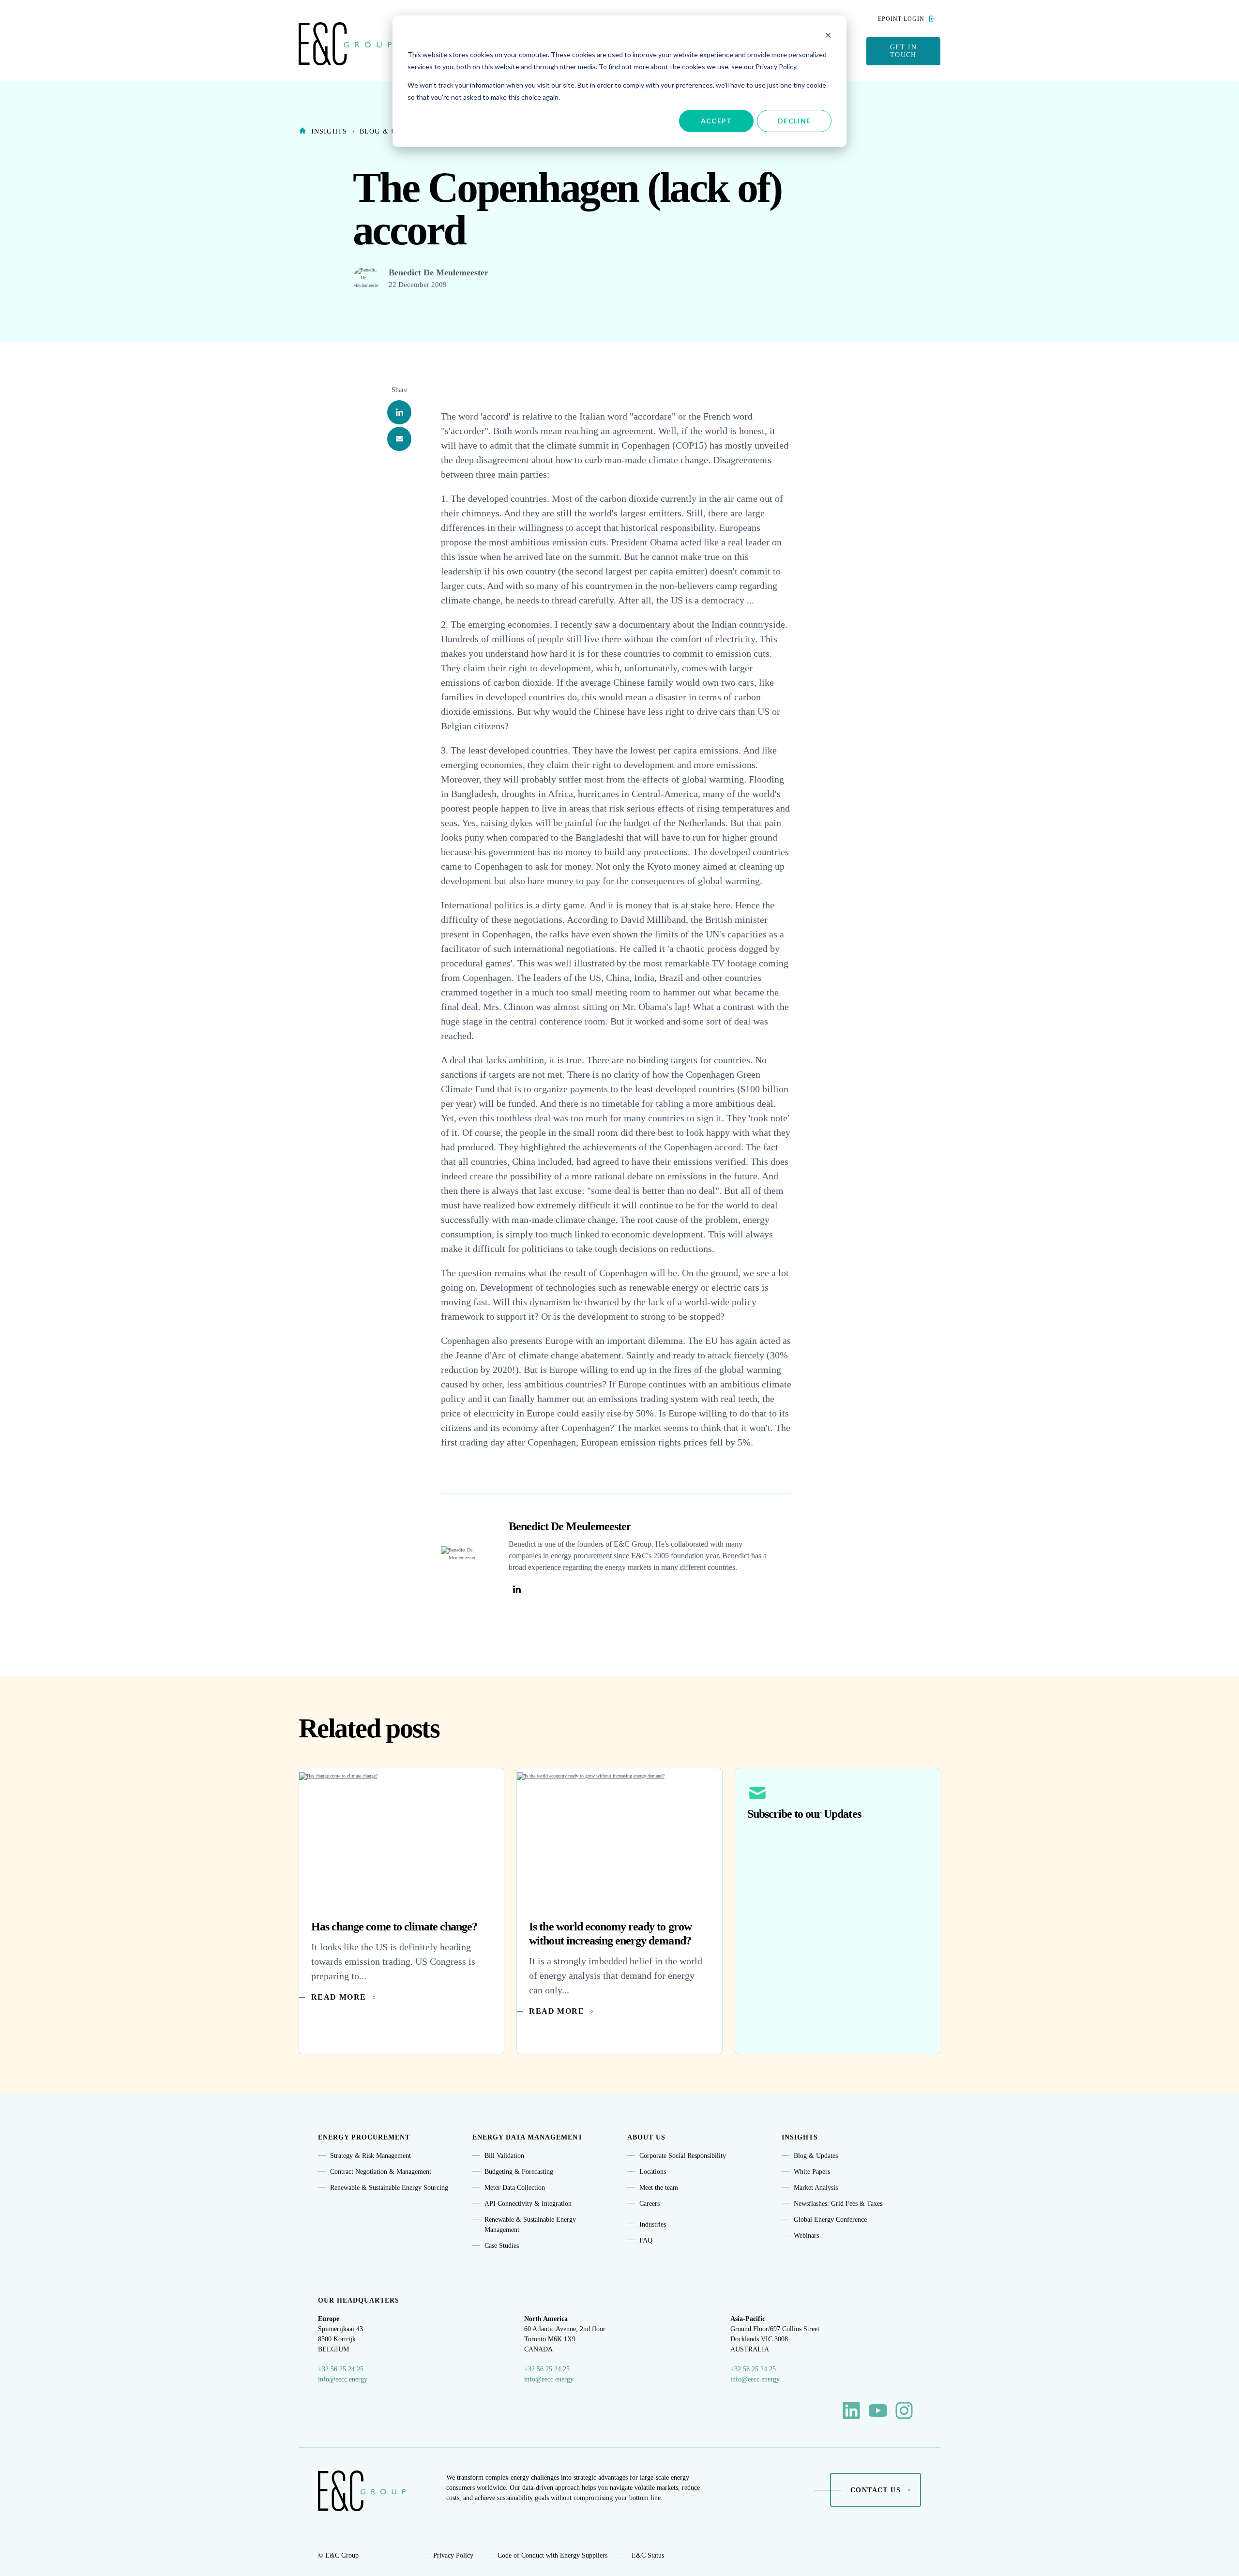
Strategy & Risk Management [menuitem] (370, 2156)
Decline (794, 121)
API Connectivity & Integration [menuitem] (528, 2204)
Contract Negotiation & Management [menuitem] (381, 2172)
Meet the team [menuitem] (659, 2188)
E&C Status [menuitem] (648, 2555)
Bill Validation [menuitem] (504, 2156)
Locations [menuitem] (653, 2172)
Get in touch (903, 51)
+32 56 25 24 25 (341, 2369)
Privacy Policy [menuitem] (453, 2555)
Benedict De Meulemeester (438, 272)
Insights (329, 131)
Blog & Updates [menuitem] (816, 2156)
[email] (399, 439)
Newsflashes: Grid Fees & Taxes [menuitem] (838, 2204)
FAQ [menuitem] (646, 2240)
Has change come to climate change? (394, 1927)
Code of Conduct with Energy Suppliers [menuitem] (552, 2555)
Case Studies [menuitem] (502, 2246)
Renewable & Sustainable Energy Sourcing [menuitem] (389, 2188)
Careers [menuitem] (650, 2204)
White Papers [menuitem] (812, 2172)
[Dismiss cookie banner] (828, 37)
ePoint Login (901, 19)
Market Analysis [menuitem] (816, 2188)
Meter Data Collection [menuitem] (515, 2188)
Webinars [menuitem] (806, 2236)
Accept (717, 121)
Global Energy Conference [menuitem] (830, 2220)
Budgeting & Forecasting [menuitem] (519, 2172)
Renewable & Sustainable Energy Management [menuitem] (530, 2225)
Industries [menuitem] (653, 2224)
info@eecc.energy (343, 2379)
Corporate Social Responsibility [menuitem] (683, 2156)
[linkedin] (399, 412)
